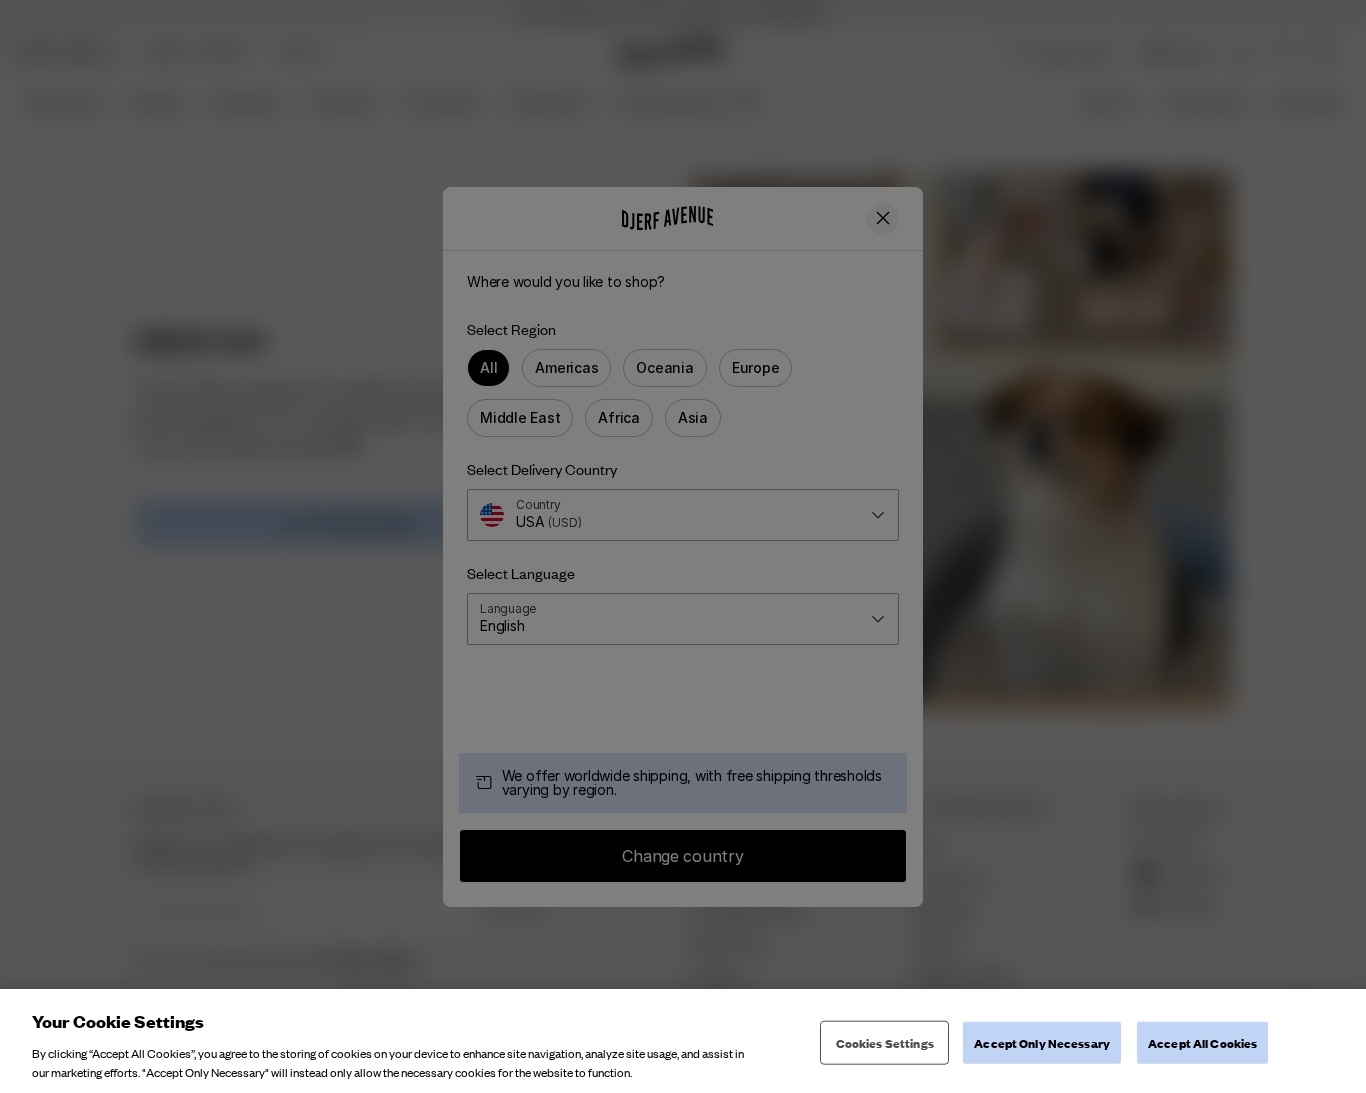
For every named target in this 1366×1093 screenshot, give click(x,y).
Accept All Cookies (1202, 1042)
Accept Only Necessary (1042, 1042)
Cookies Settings (885, 1042)
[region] (683, 1041)
